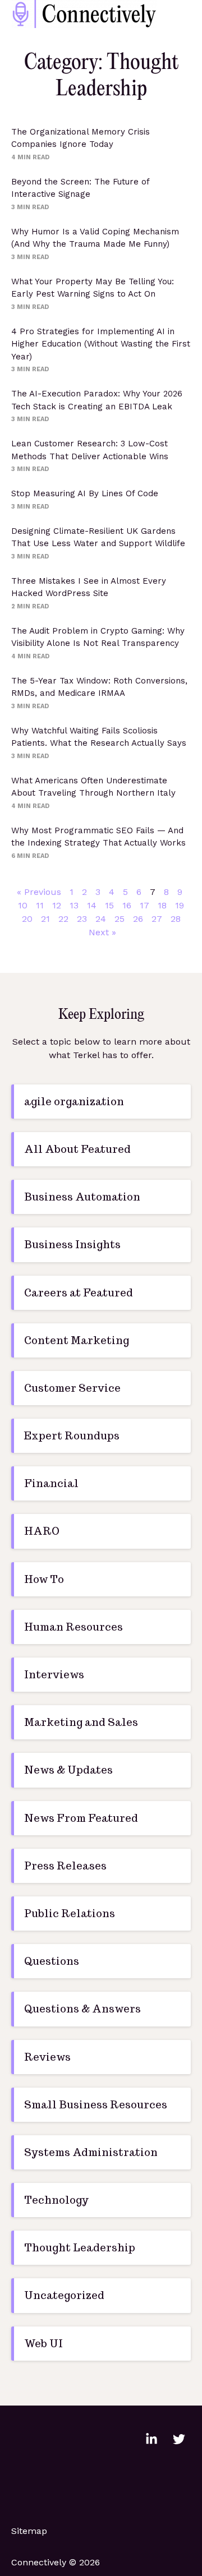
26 (138, 919)
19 (180, 905)
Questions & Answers (82, 2009)
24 (101, 919)
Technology (56, 2200)
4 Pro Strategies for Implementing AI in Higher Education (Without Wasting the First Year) (101, 344)
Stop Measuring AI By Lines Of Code (85, 493)
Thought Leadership (80, 2248)
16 (127, 905)
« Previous (39, 892)
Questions (52, 1961)
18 (162, 905)
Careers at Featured (79, 1293)
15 (109, 905)
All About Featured (77, 1149)
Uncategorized (64, 2295)
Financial (51, 1483)
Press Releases (65, 1866)
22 (63, 919)
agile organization (74, 1102)
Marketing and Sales (81, 1722)
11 (40, 905)
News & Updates (68, 1770)
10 (23, 905)
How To (44, 1579)
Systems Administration (91, 2152)
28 (176, 919)
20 (27, 919)
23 (82, 919)
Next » (102, 932)
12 (57, 905)
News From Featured (81, 1818)
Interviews (54, 1675)
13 (74, 905)
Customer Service (72, 1388)
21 (45, 919)
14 (92, 905)
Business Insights (72, 1245)
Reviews (47, 2057)
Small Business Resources (96, 2105)
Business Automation (82, 1197)
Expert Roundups (72, 1436)
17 (144, 905)
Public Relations (70, 1913)
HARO (42, 1531)
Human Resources (74, 1627)
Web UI (43, 2344)
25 (120, 919)
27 (157, 919)
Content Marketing (77, 1340)
